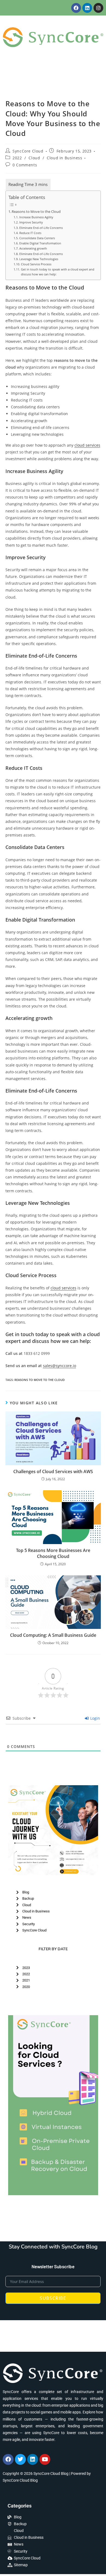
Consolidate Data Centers (37, 238)
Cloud (34, 158)
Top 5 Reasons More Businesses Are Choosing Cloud (53, 1553)
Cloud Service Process (36, 264)
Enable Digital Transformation (40, 243)
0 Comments (25, 165)
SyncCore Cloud (28, 151)
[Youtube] (45, 2459)
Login (95, 1718)
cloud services (87, 445)
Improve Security (31, 222)
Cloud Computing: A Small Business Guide (53, 1635)
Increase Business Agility (36, 217)
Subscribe (53, 2298)
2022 (17, 158)
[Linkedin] (87, 8)
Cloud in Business (64, 158)
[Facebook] (76, 8)
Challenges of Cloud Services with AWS (53, 1471)
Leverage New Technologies (39, 259)
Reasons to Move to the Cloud (36, 212)
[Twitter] (20, 2459)
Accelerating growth (33, 248)
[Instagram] (98, 8)
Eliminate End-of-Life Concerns (41, 228)
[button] (53, 77)
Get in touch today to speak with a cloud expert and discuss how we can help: (58, 272)
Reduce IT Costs (30, 233)
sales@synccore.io (60, 1366)
